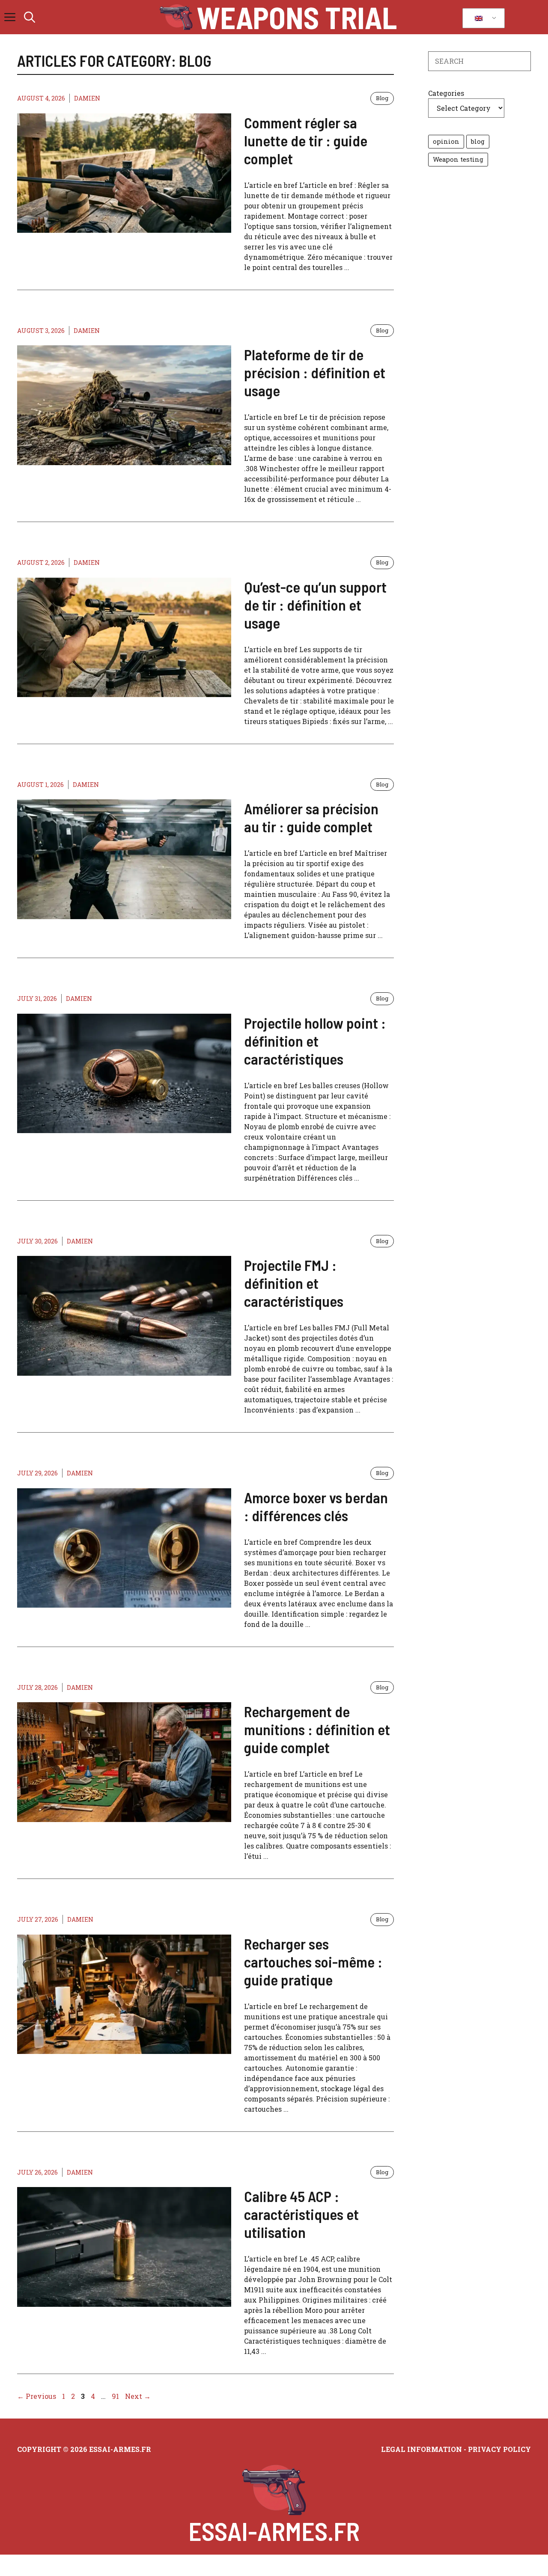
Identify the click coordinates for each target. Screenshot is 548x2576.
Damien (87, 98)
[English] (482, 18)
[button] (30, 17)
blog (478, 141)
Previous (37, 2396)
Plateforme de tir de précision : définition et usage (315, 372)
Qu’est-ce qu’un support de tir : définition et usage (315, 605)
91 (116, 2396)
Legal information (421, 2449)
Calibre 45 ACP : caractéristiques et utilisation (301, 2214)
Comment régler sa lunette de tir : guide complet (306, 140)
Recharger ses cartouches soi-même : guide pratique (313, 1962)
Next (138, 2396)
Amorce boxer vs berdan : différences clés (316, 1506)
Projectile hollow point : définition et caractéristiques (315, 1041)
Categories (446, 93)
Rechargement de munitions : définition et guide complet (317, 1729)
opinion (446, 141)
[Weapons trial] (176, 17)
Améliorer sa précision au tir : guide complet (311, 817)
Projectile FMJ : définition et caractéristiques (294, 1283)
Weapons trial (297, 17)
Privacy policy (499, 2449)
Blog (382, 98)
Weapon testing (458, 159)
